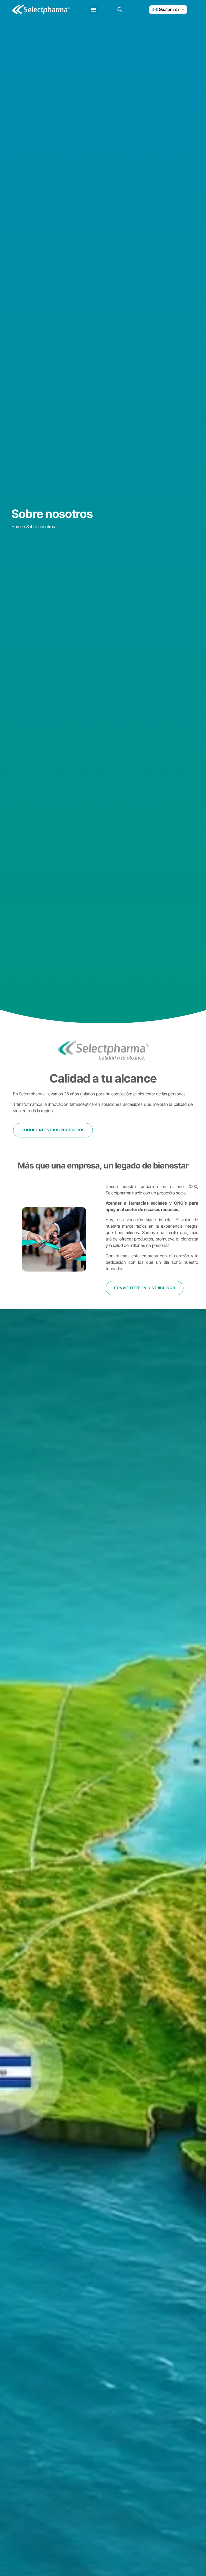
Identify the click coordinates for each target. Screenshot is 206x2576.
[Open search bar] (120, 10)
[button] (94, 10)
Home (17, 527)
